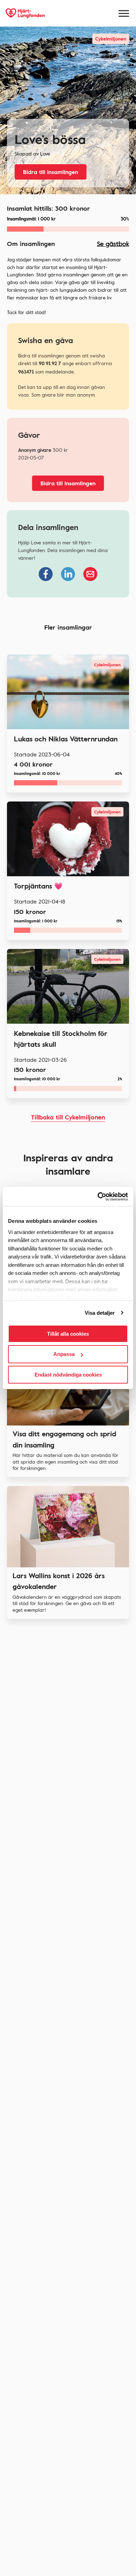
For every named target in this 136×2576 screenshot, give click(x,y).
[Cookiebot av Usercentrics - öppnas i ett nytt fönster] (98, 1197)
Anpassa (64, 1354)
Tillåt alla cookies (68, 1334)
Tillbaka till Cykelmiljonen (68, 1117)
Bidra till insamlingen (51, 172)
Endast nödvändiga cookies (68, 1375)
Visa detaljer (100, 1313)
